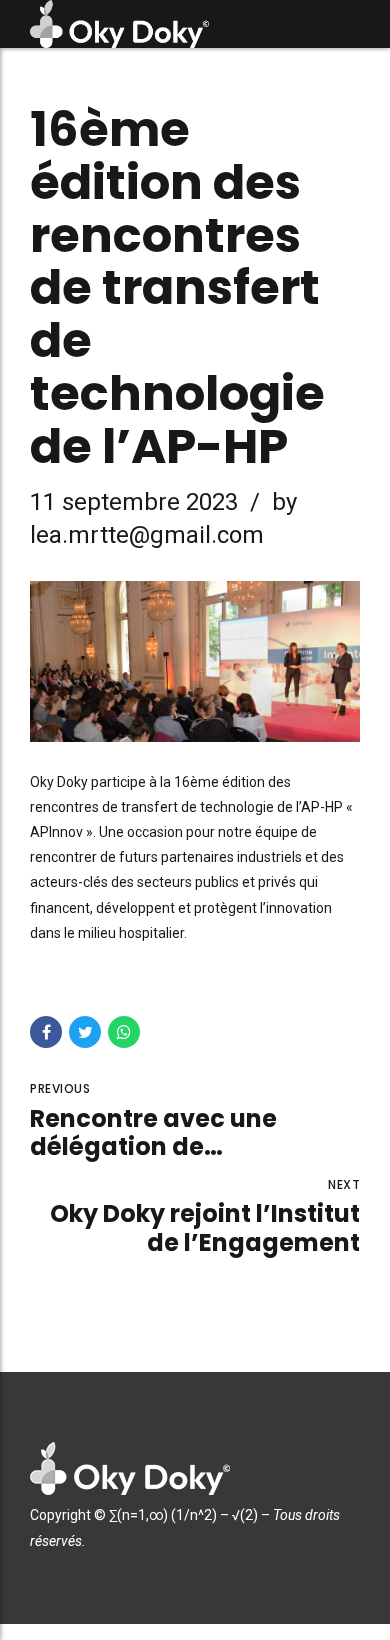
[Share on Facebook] (46, 1032)
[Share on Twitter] (85, 1032)
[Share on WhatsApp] (124, 1032)
